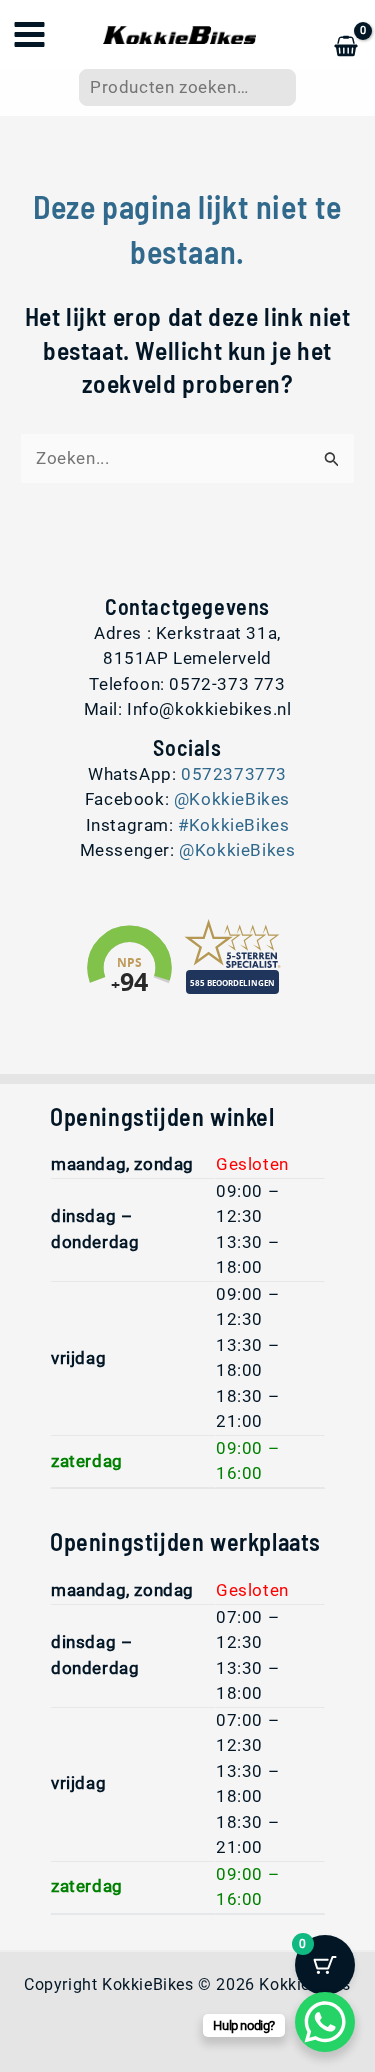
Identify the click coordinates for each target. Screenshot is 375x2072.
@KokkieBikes (232, 799)
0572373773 (234, 774)
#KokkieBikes (233, 825)
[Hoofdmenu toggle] (29, 34)
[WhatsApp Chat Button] (325, 2022)
